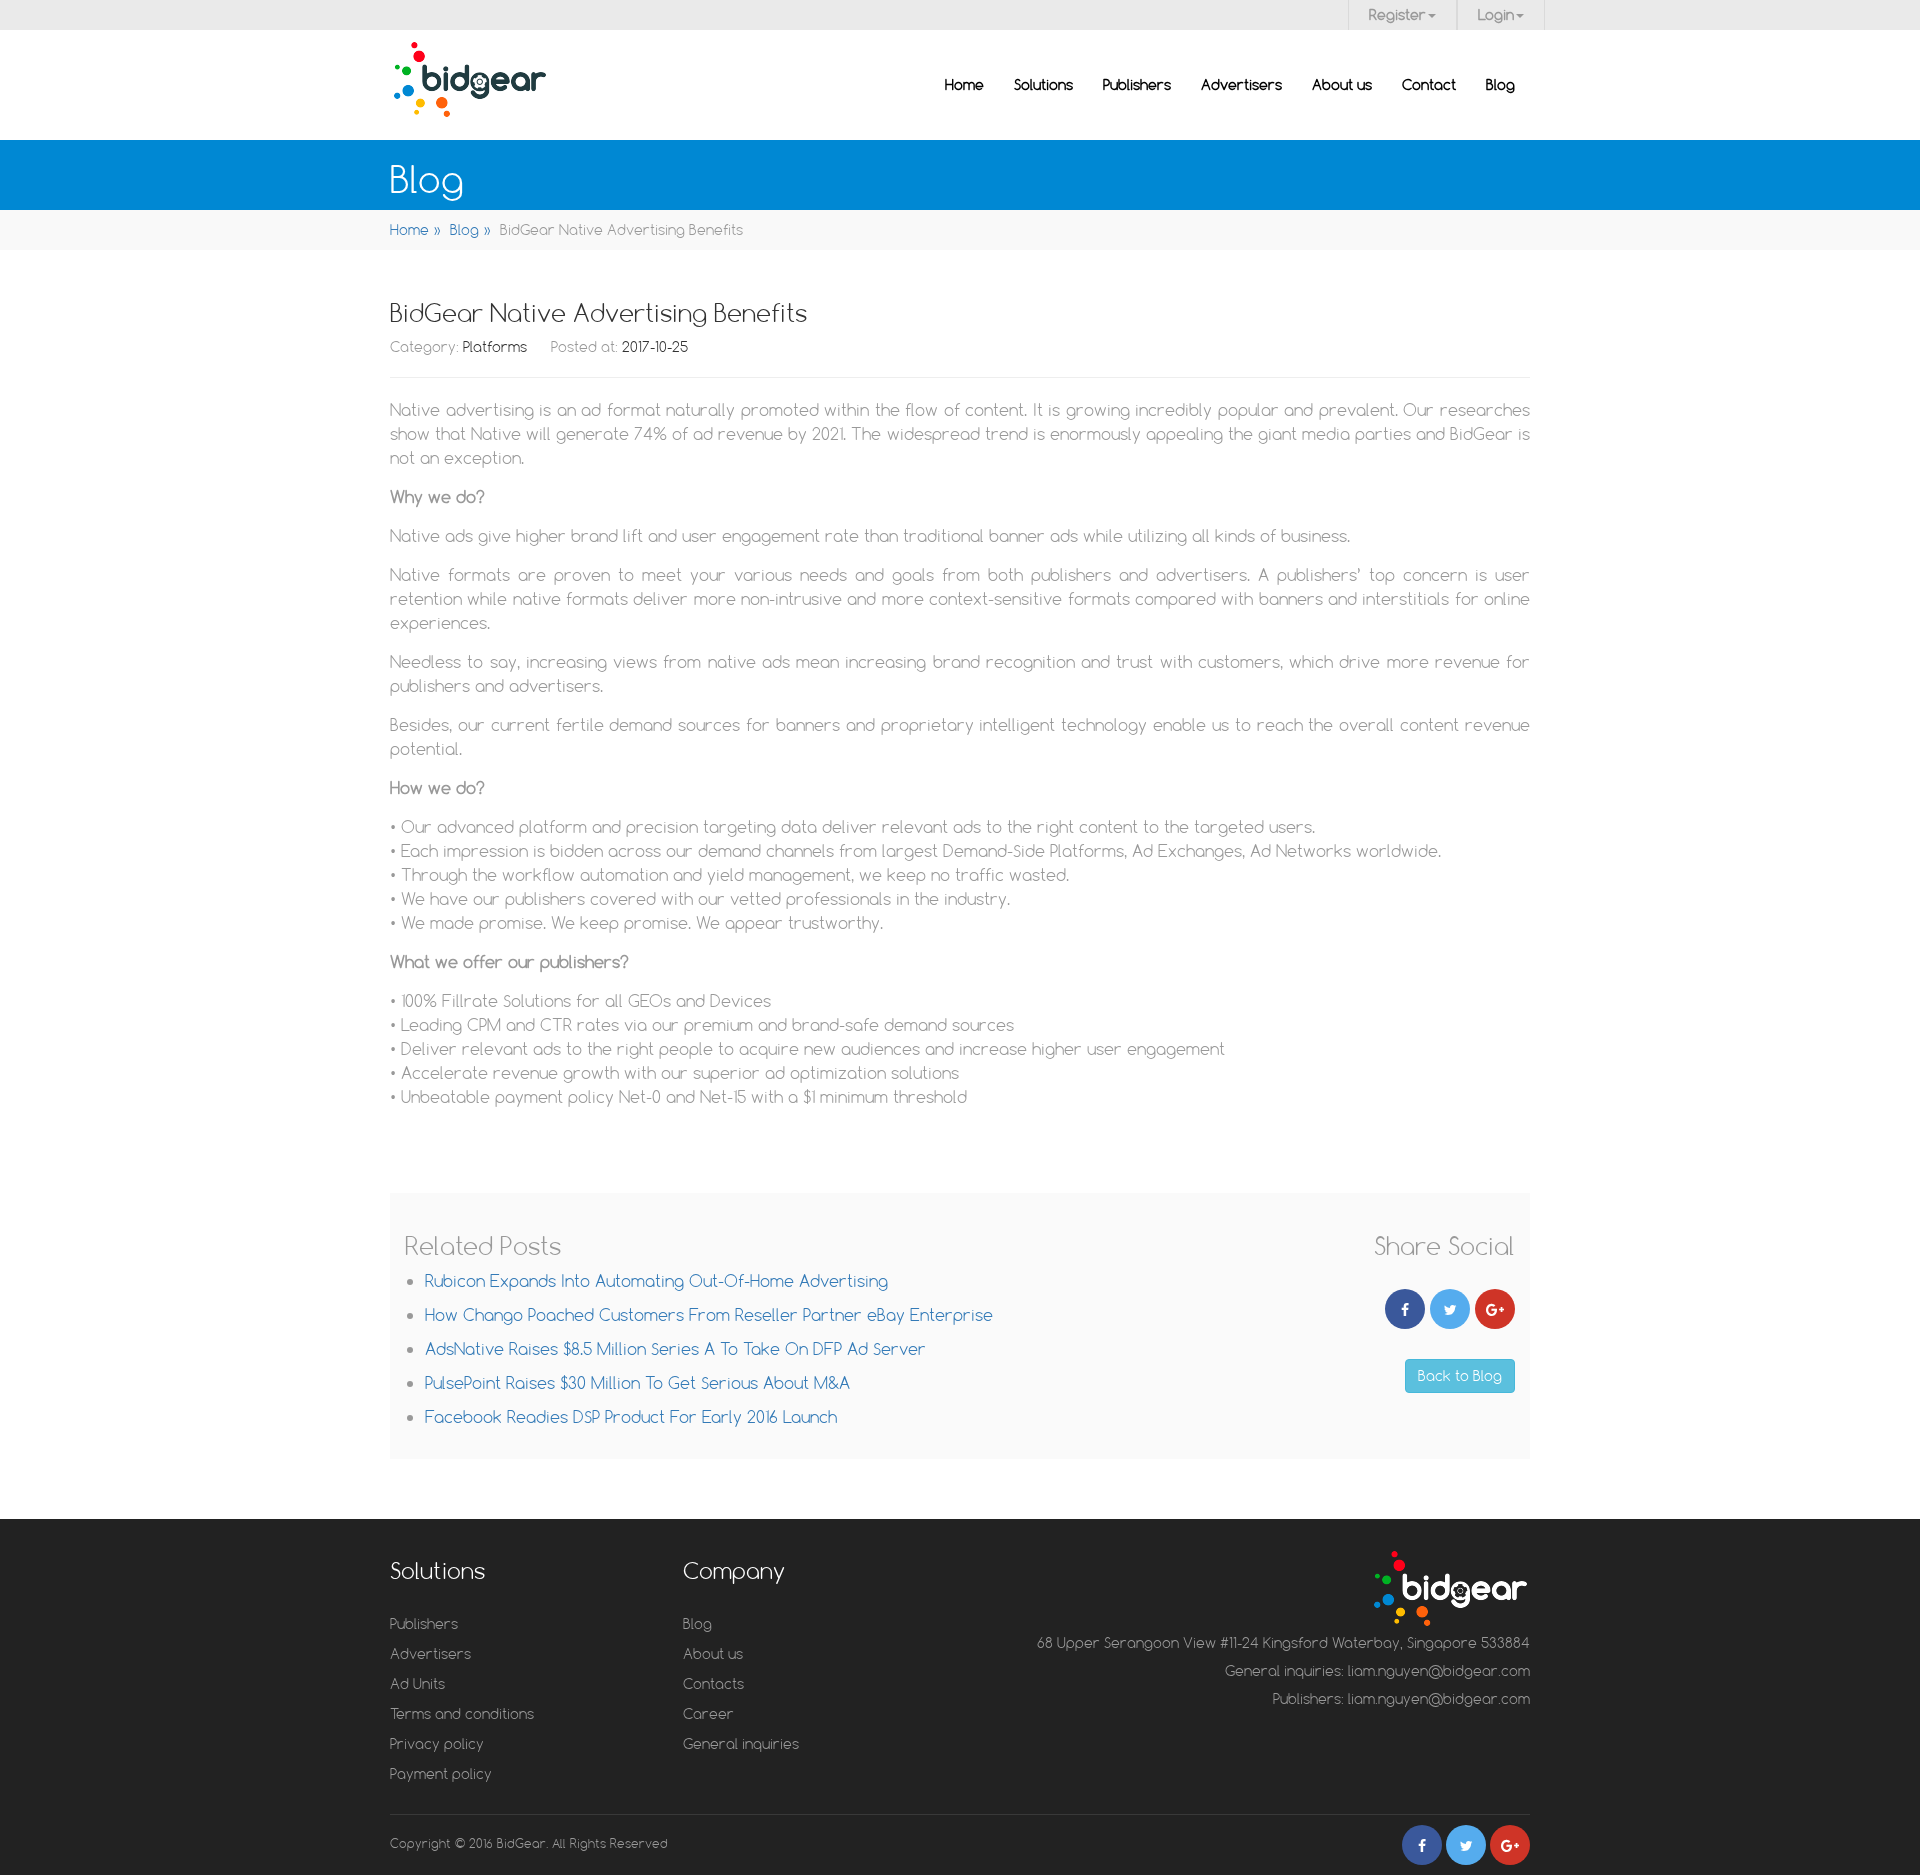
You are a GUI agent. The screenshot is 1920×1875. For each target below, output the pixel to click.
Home (964, 84)
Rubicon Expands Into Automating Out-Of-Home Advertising (656, 1280)
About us (1342, 84)
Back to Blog (1460, 1375)
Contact (1429, 84)
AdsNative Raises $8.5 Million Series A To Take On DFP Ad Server (675, 1348)
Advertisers (1241, 84)
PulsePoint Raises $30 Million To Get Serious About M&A (637, 1382)
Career (708, 1713)
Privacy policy (437, 1743)
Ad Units (417, 1683)
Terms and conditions (462, 1713)
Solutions (1043, 84)
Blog (1500, 84)
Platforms (497, 346)
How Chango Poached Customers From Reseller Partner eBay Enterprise (709, 1314)
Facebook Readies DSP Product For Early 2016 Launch (631, 1416)
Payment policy (441, 1773)
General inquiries (741, 1743)
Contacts (713, 1683)
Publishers (1137, 84)
